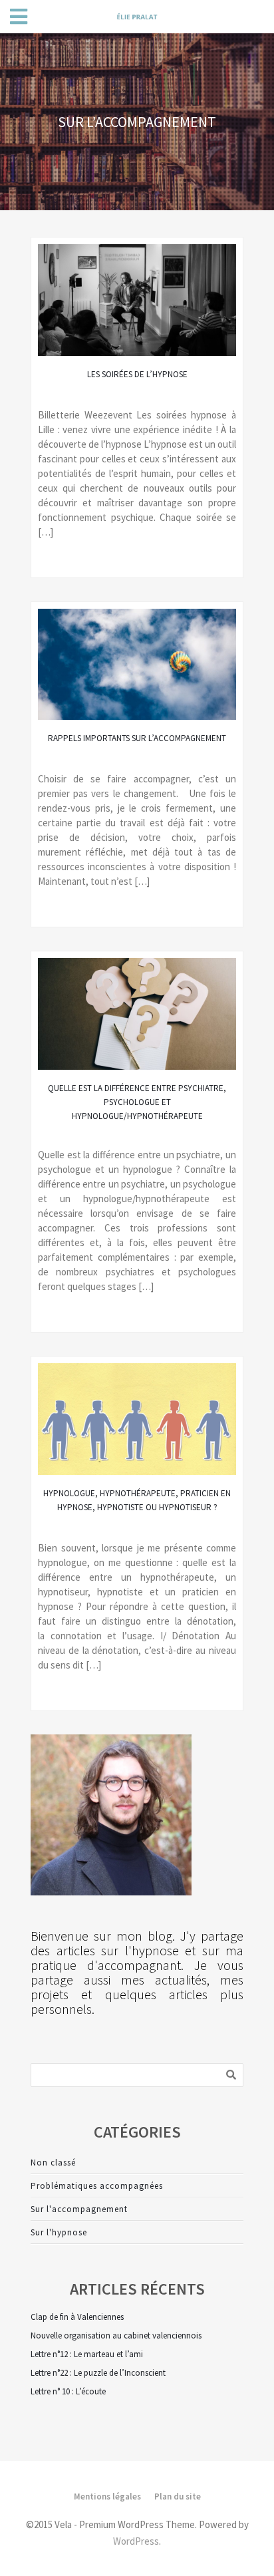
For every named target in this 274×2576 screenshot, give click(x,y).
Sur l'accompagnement (79, 2209)
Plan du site (178, 2496)
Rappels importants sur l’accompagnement (137, 738)
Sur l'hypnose (59, 2232)
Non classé (53, 2163)
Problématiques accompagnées (97, 2186)
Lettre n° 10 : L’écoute (68, 2391)
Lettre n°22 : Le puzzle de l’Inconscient (98, 2373)
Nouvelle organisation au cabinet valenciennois (116, 2335)
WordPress (136, 2541)
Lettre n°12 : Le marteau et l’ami (87, 2354)
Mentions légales (107, 2496)
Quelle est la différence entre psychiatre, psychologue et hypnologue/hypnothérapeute (137, 1102)
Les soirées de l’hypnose (137, 374)
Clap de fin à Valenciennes (77, 2317)
